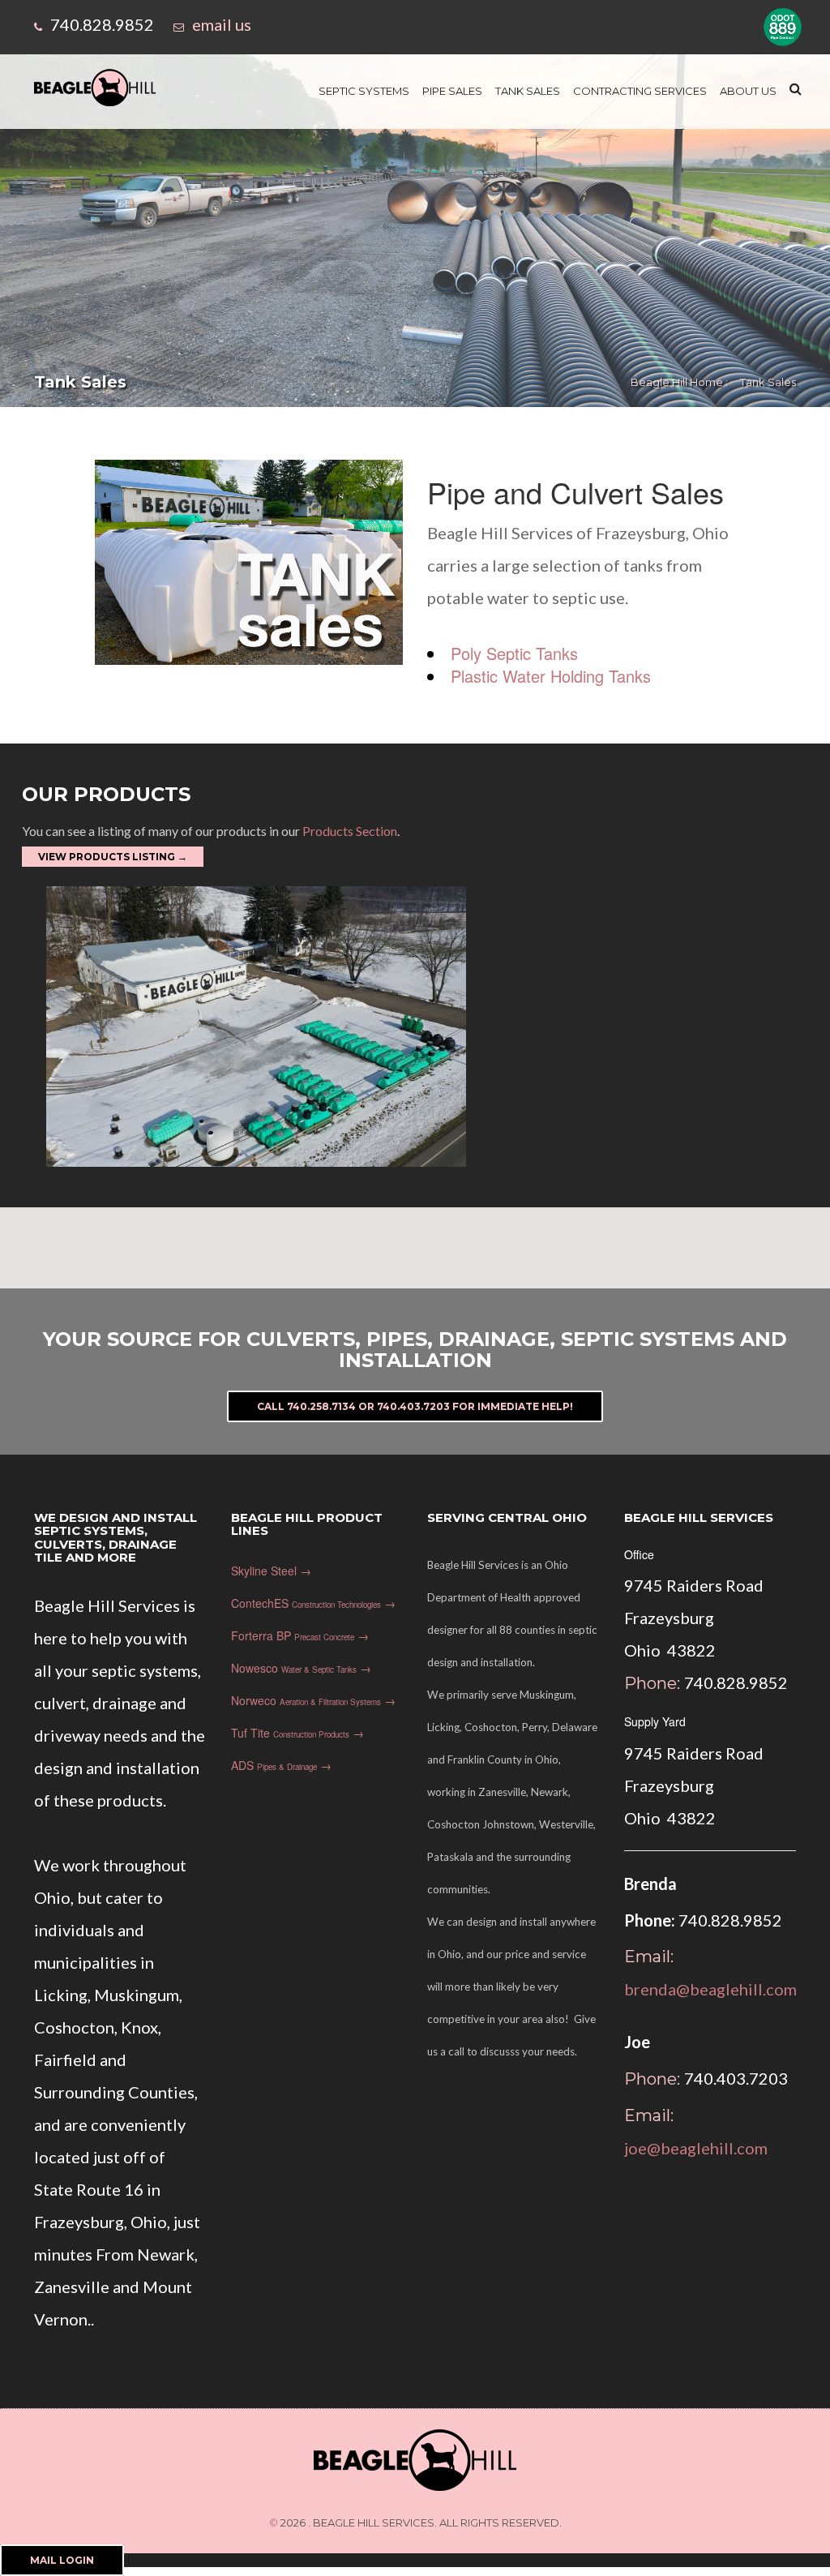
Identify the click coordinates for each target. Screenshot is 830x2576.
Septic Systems (364, 91)
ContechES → (313, 1603)
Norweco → (313, 1700)
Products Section (349, 831)
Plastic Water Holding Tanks (551, 676)
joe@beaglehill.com (696, 2148)
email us (222, 24)
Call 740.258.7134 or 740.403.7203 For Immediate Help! (415, 1406)
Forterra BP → (300, 1635)
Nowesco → (301, 1668)
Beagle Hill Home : (679, 382)
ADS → (281, 1765)
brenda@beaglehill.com (710, 1989)
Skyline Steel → (271, 1571)
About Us (748, 91)
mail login (62, 2560)
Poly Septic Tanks (514, 653)
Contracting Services (640, 91)
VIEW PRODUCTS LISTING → (113, 857)
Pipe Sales (452, 91)
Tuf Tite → (297, 1733)
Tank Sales (528, 91)
